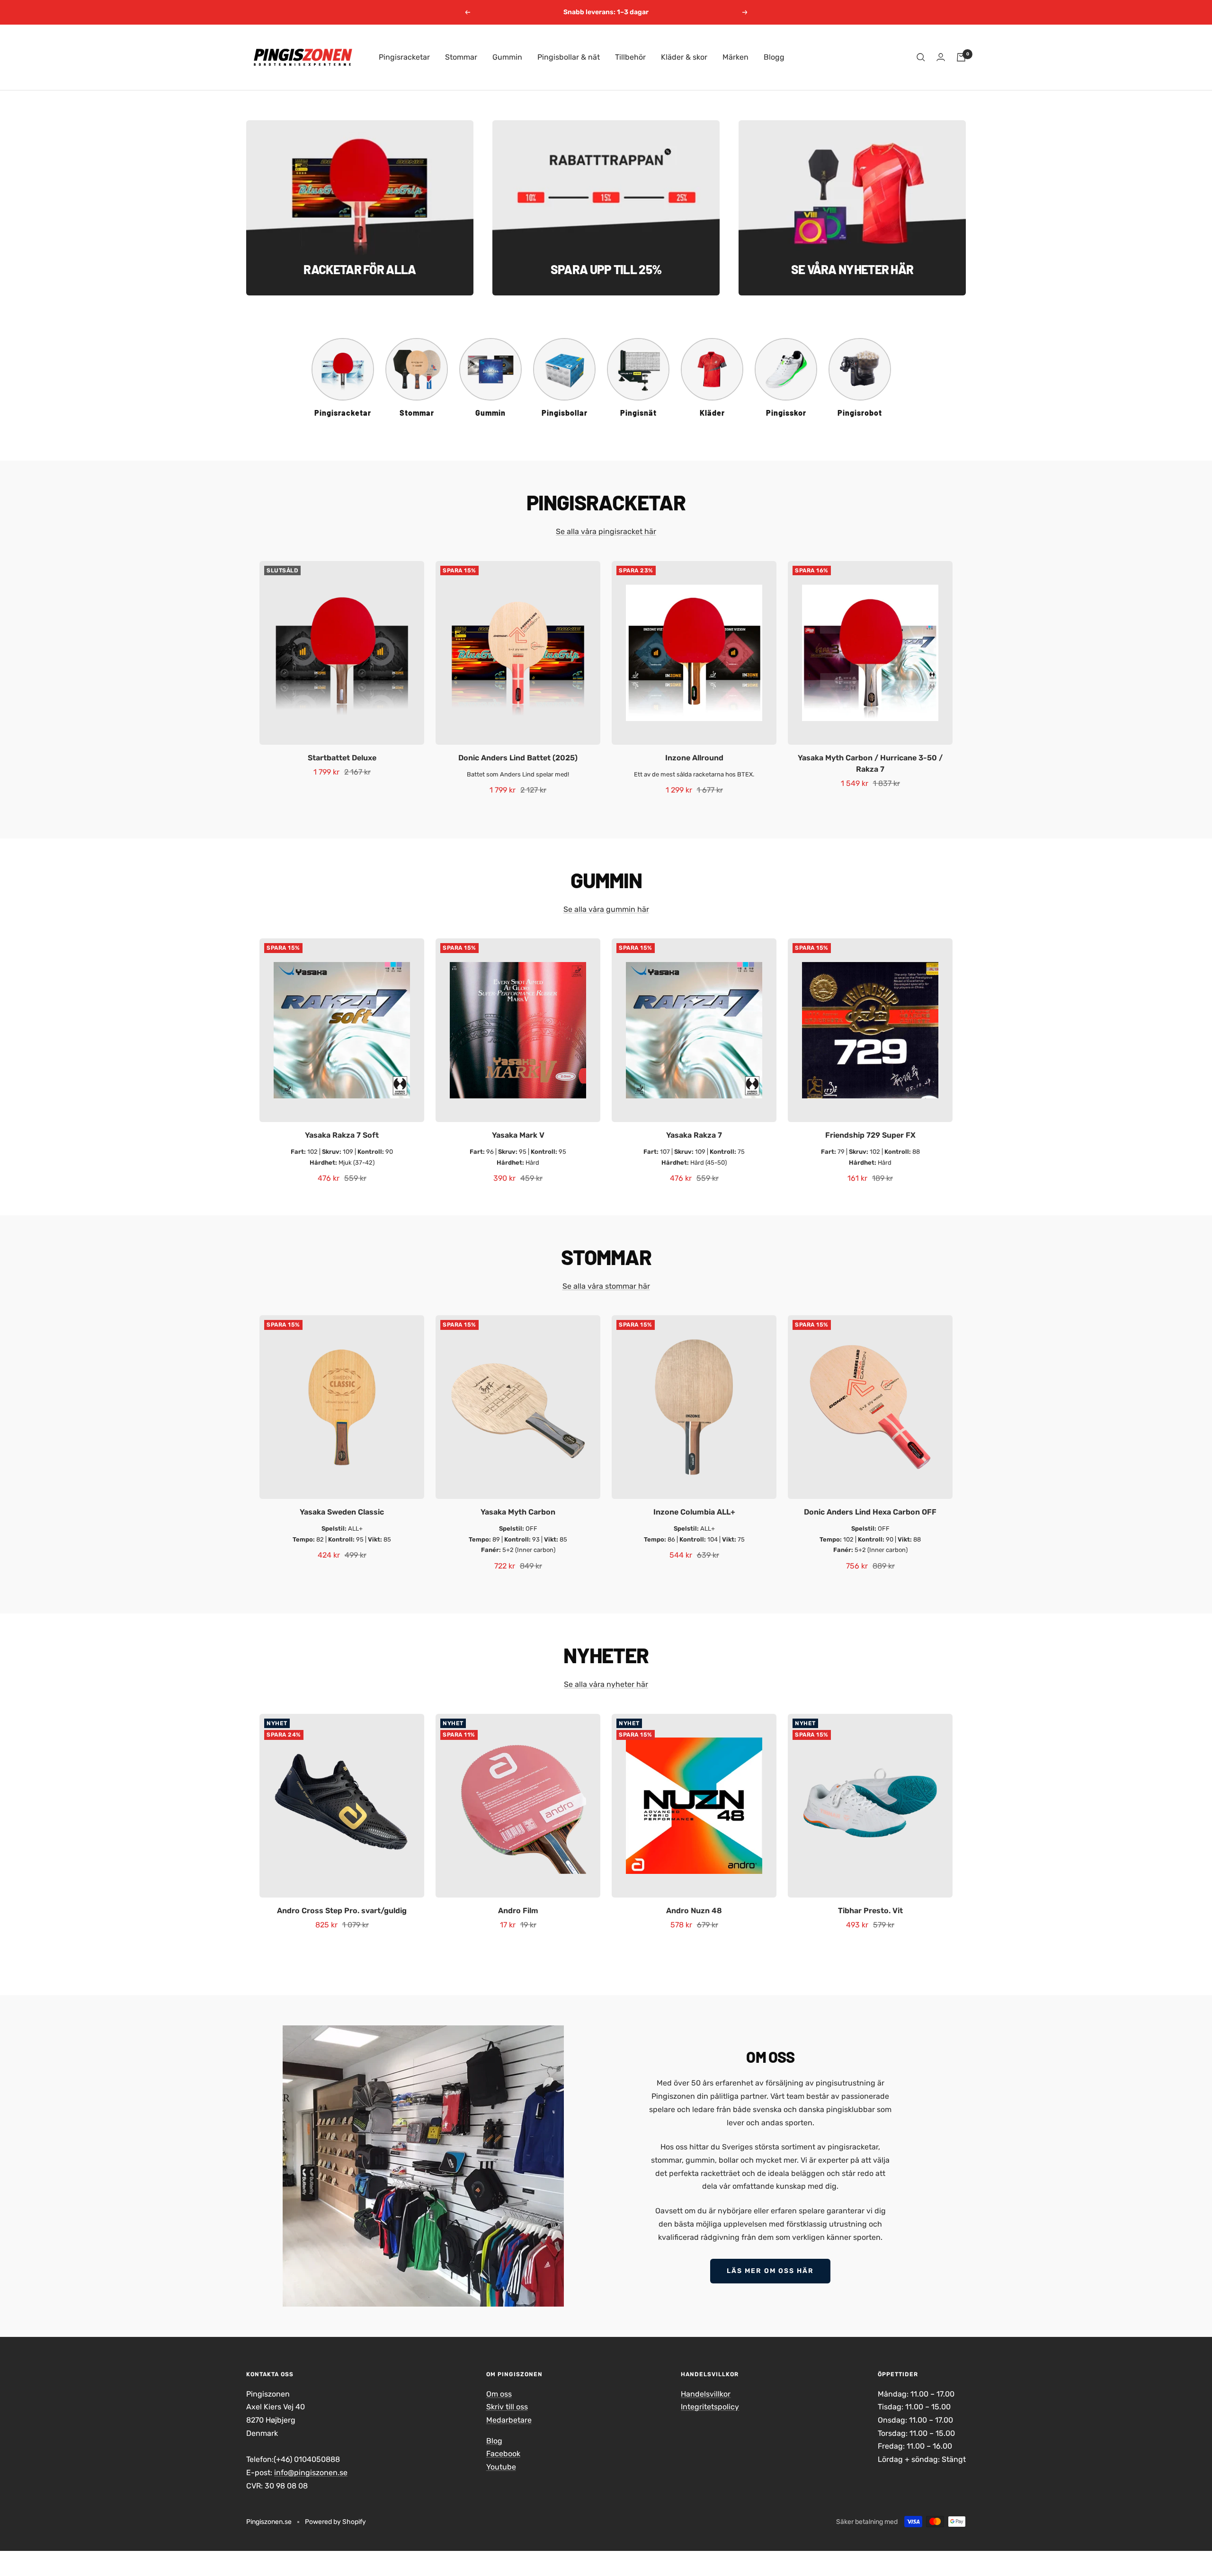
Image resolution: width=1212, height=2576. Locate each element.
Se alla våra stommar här (606, 1286)
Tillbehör (630, 57)
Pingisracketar (404, 57)
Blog (494, 2441)
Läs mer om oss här (770, 2271)
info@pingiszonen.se (311, 2473)
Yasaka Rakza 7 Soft (342, 1135)
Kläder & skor (684, 57)
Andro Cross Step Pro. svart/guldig (342, 1911)
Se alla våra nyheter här (606, 1684)
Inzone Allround (694, 758)
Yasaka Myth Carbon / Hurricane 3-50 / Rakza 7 (870, 763)
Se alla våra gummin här (606, 909)
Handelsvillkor (706, 2394)
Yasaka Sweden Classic (342, 1512)
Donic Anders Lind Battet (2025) (518, 758)
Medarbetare (509, 2420)
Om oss (499, 2394)
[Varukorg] (961, 57)
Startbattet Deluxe (342, 758)
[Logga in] (941, 57)
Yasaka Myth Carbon (518, 1512)
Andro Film (518, 1911)
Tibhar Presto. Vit (870, 1911)
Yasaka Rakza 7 (694, 1135)
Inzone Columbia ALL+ (694, 1512)
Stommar (461, 57)
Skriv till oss (507, 2407)
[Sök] (921, 57)
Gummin (507, 57)
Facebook (503, 2454)
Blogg (774, 57)
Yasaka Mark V (518, 1135)
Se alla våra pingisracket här (606, 531)
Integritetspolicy (710, 2407)
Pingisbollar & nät (569, 57)
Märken (735, 57)
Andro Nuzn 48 (694, 1911)
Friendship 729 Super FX (870, 1135)
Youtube (501, 2467)
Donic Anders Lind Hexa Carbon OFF (870, 1512)
